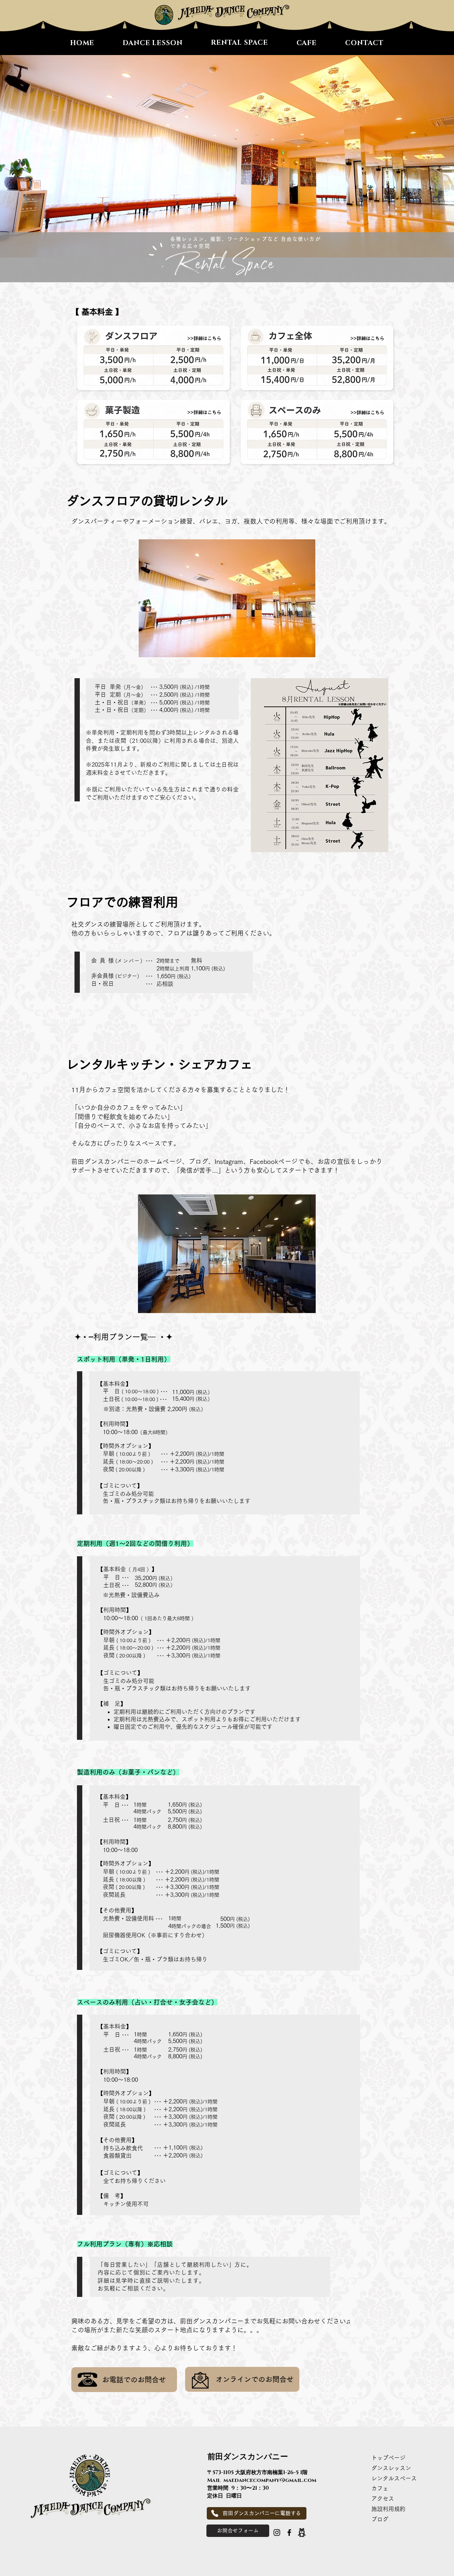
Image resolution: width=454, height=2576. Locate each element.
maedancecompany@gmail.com (270, 2480)
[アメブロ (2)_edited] (302, 2533)
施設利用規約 (391, 2509)
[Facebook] (289, 2533)
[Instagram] (277, 2533)
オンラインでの (240, 2379)
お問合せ (279, 2379)
